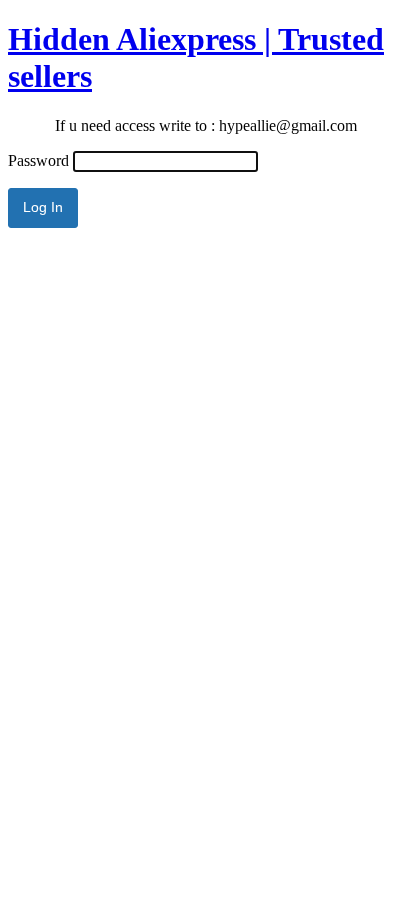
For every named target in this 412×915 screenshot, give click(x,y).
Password (38, 160)
